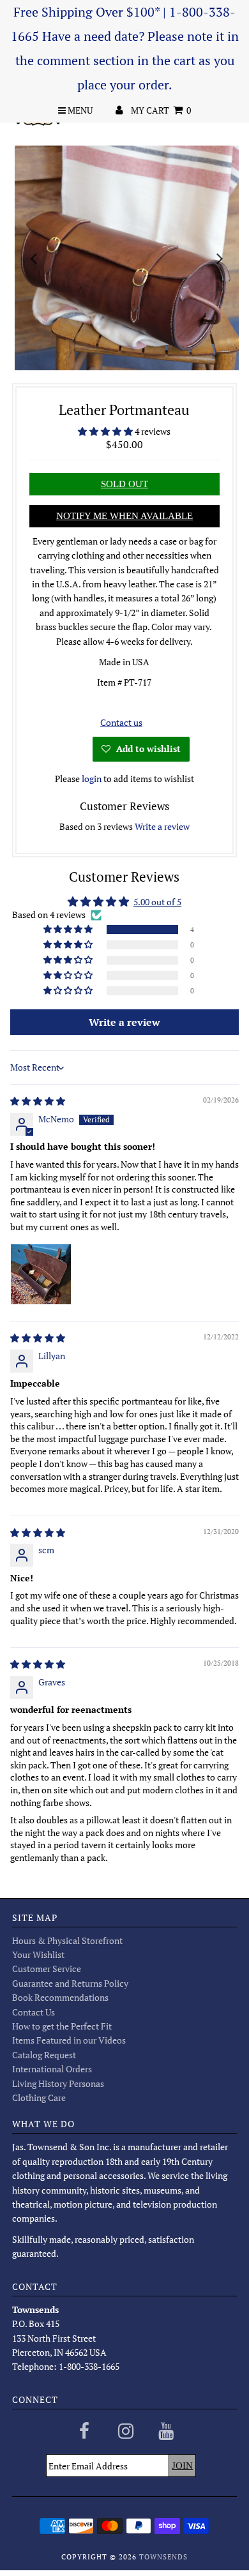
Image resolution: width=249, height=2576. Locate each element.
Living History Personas (58, 2083)
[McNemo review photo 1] (41, 1274)
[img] (38, 1101)
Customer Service (47, 1969)
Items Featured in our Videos (69, 2040)
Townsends (163, 2557)
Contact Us (34, 2012)
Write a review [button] (124, 1022)
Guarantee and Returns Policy (70, 1983)
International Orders (52, 2069)
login (92, 779)
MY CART (161, 110)
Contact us (121, 722)
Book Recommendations (60, 1997)
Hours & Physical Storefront (67, 1940)
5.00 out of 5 (157, 902)
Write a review (162, 826)
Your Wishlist (38, 1955)
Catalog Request (44, 2055)
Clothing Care (39, 2098)
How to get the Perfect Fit (62, 2026)
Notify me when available (124, 516)
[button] (106, 431)
